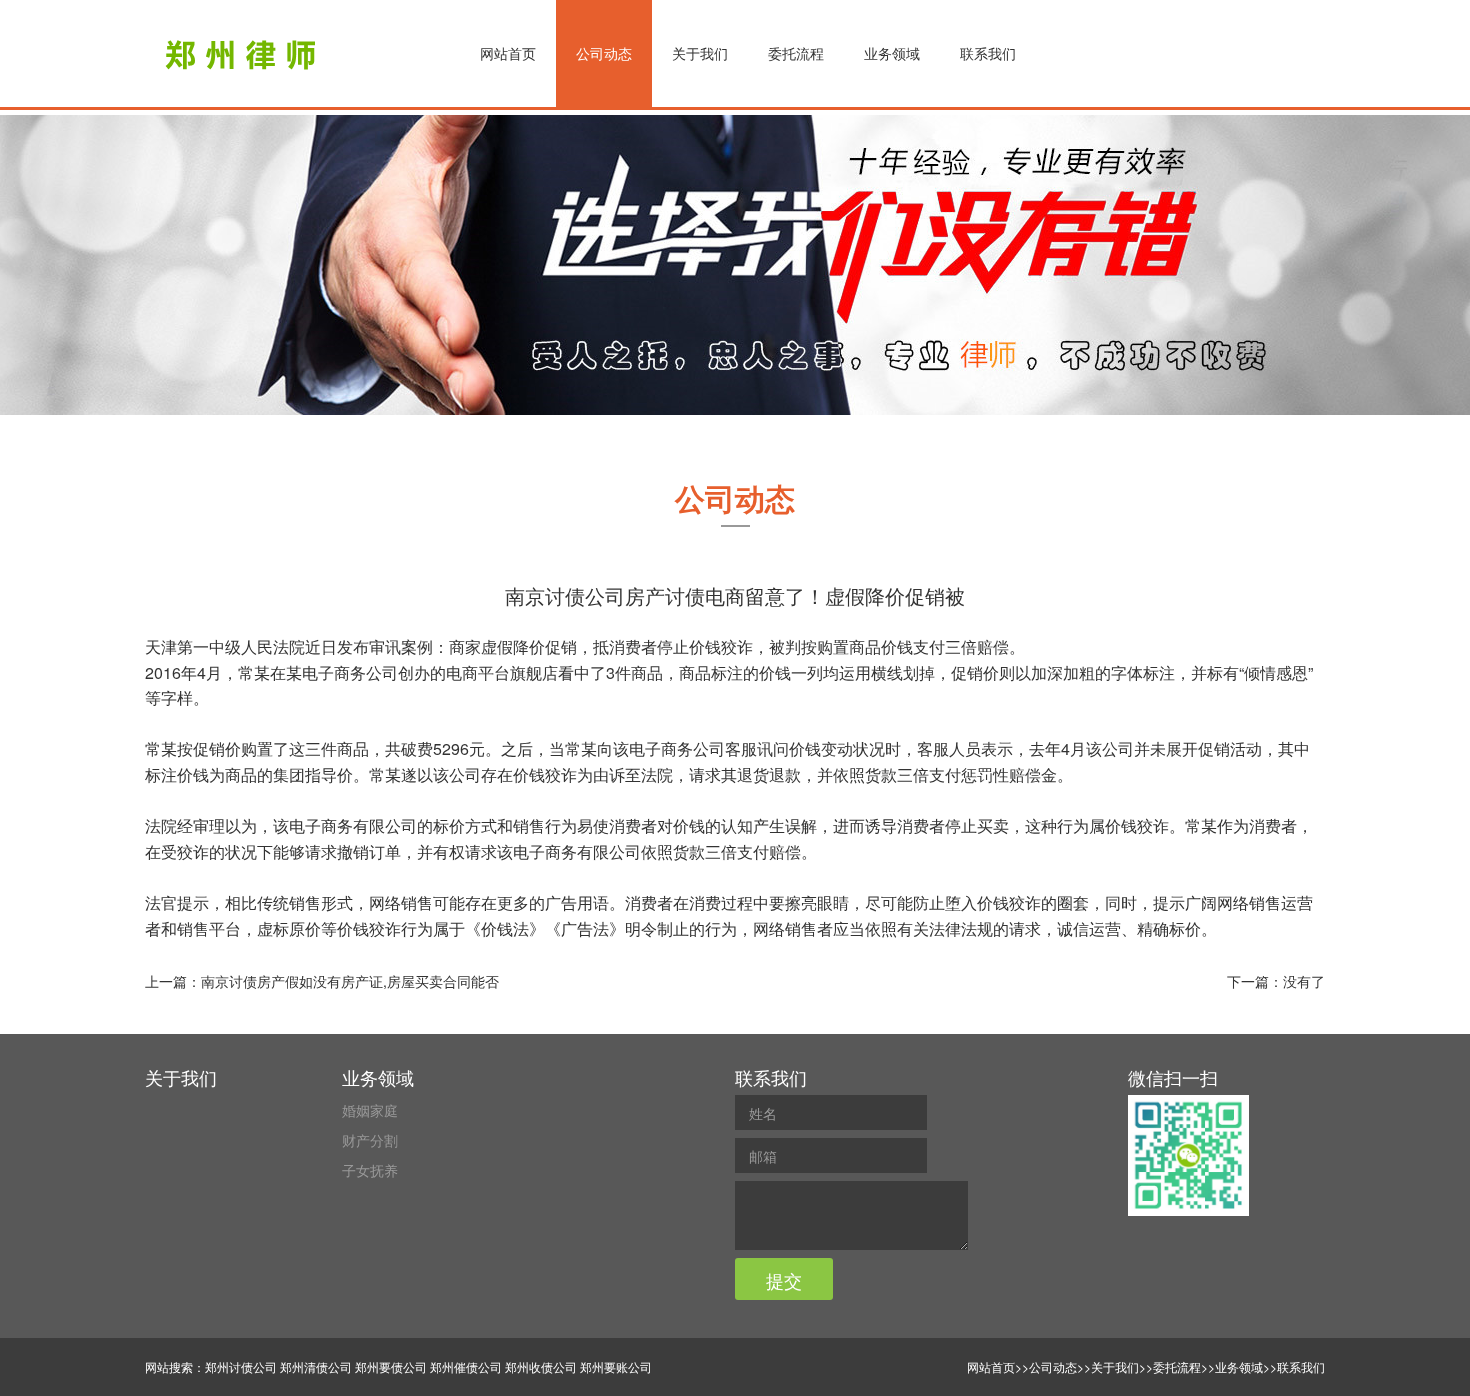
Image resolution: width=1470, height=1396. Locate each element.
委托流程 (796, 53)
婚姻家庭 (370, 1110)
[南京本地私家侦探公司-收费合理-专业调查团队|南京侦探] (243, 55)
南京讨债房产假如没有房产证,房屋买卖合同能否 (350, 981)
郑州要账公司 (616, 1366)
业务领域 (892, 53)
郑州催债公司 (466, 1366)
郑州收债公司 (541, 1366)
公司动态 (604, 53)
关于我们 (700, 53)
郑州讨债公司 (241, 1366)
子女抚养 (370, 1170)
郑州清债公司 (316, 1366)
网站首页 (508, 53)
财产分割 (370, 1140)
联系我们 (988, 53)
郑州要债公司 (391, 1366)
